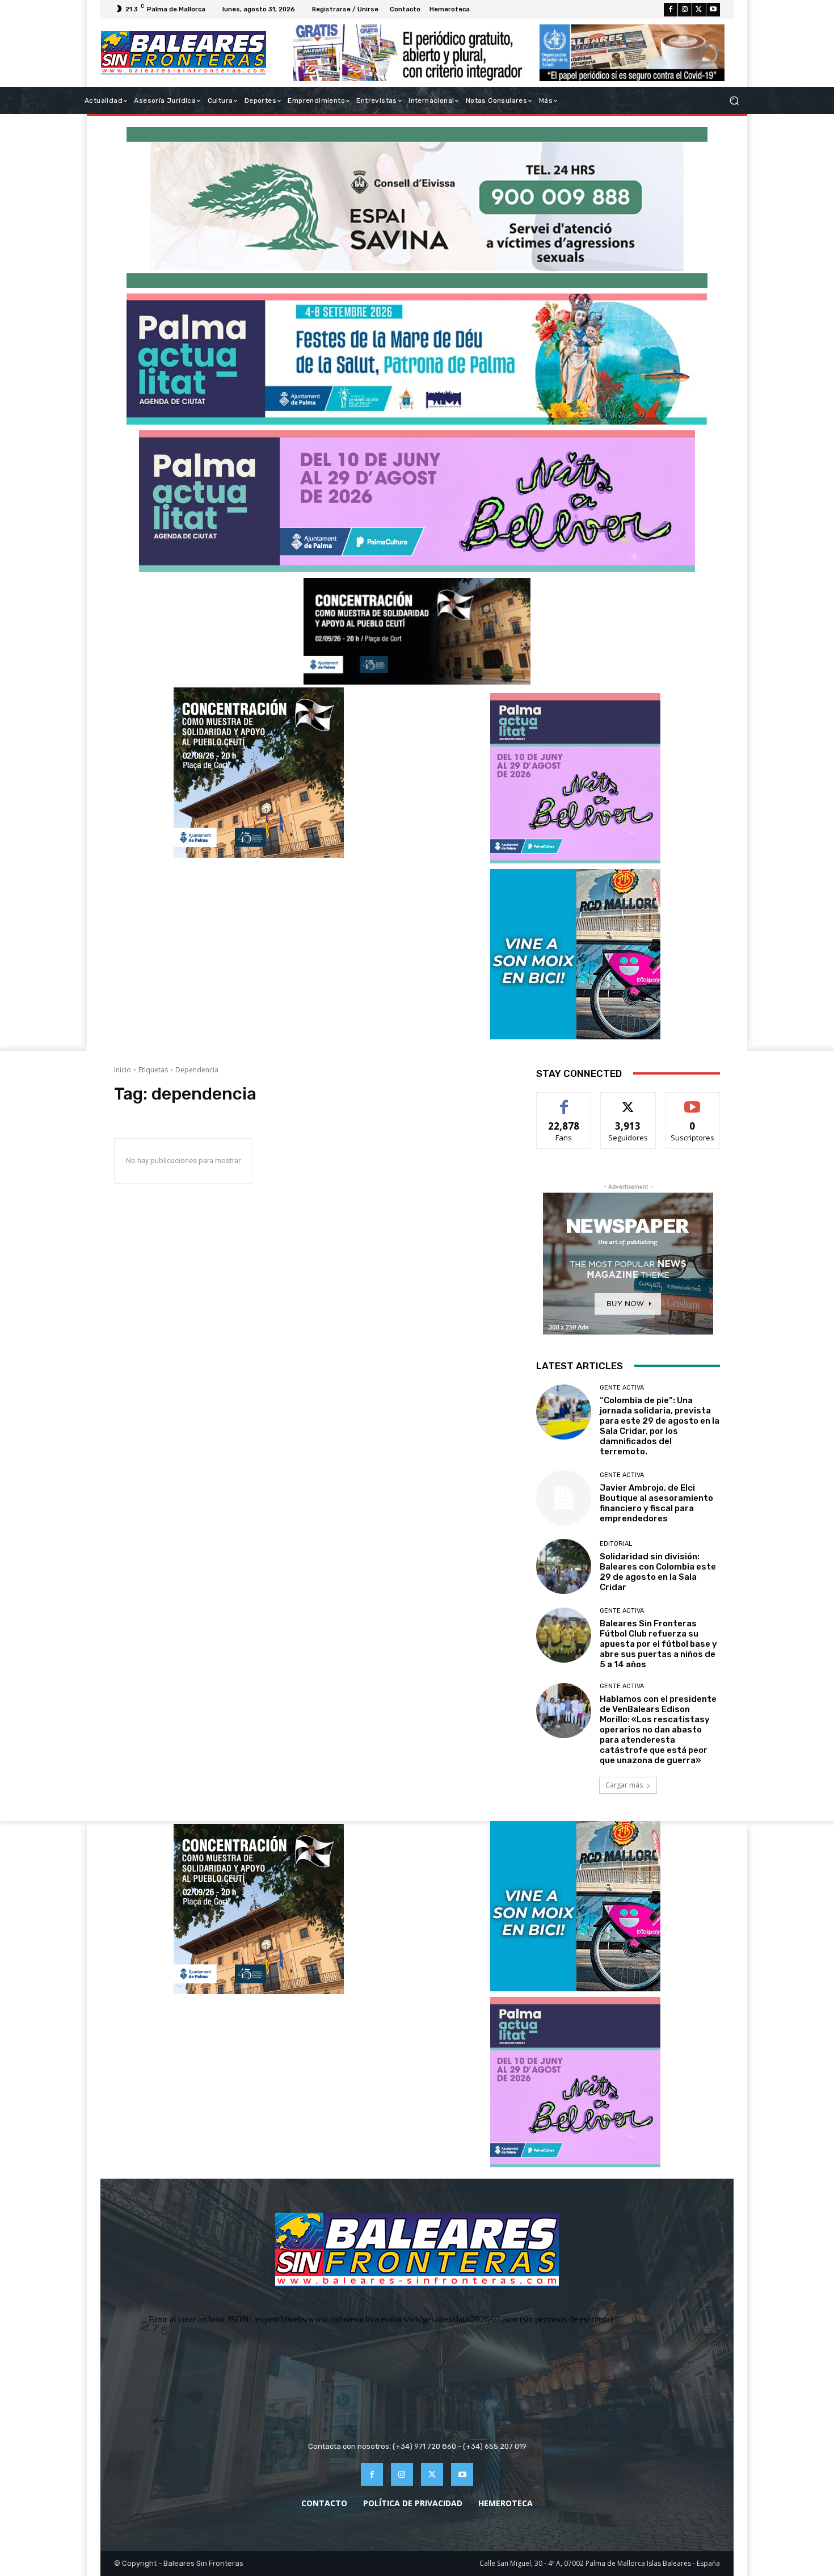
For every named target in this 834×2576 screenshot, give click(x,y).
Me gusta (564, 1101)
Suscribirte (692, 1101)
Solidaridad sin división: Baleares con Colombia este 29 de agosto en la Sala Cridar (658, 1572)
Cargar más (624, 1785)
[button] (734, 101)
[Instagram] (685, 10)
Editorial (616, 1544)
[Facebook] (671, 10)
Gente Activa (622, 1388)
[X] (699, 10)
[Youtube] (713, 10)
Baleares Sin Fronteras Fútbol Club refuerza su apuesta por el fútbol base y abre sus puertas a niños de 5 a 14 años (658, 1644)
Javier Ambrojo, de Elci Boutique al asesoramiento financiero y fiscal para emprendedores (656, 1503)
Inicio (123, 1070)
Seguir (628, 1101)
